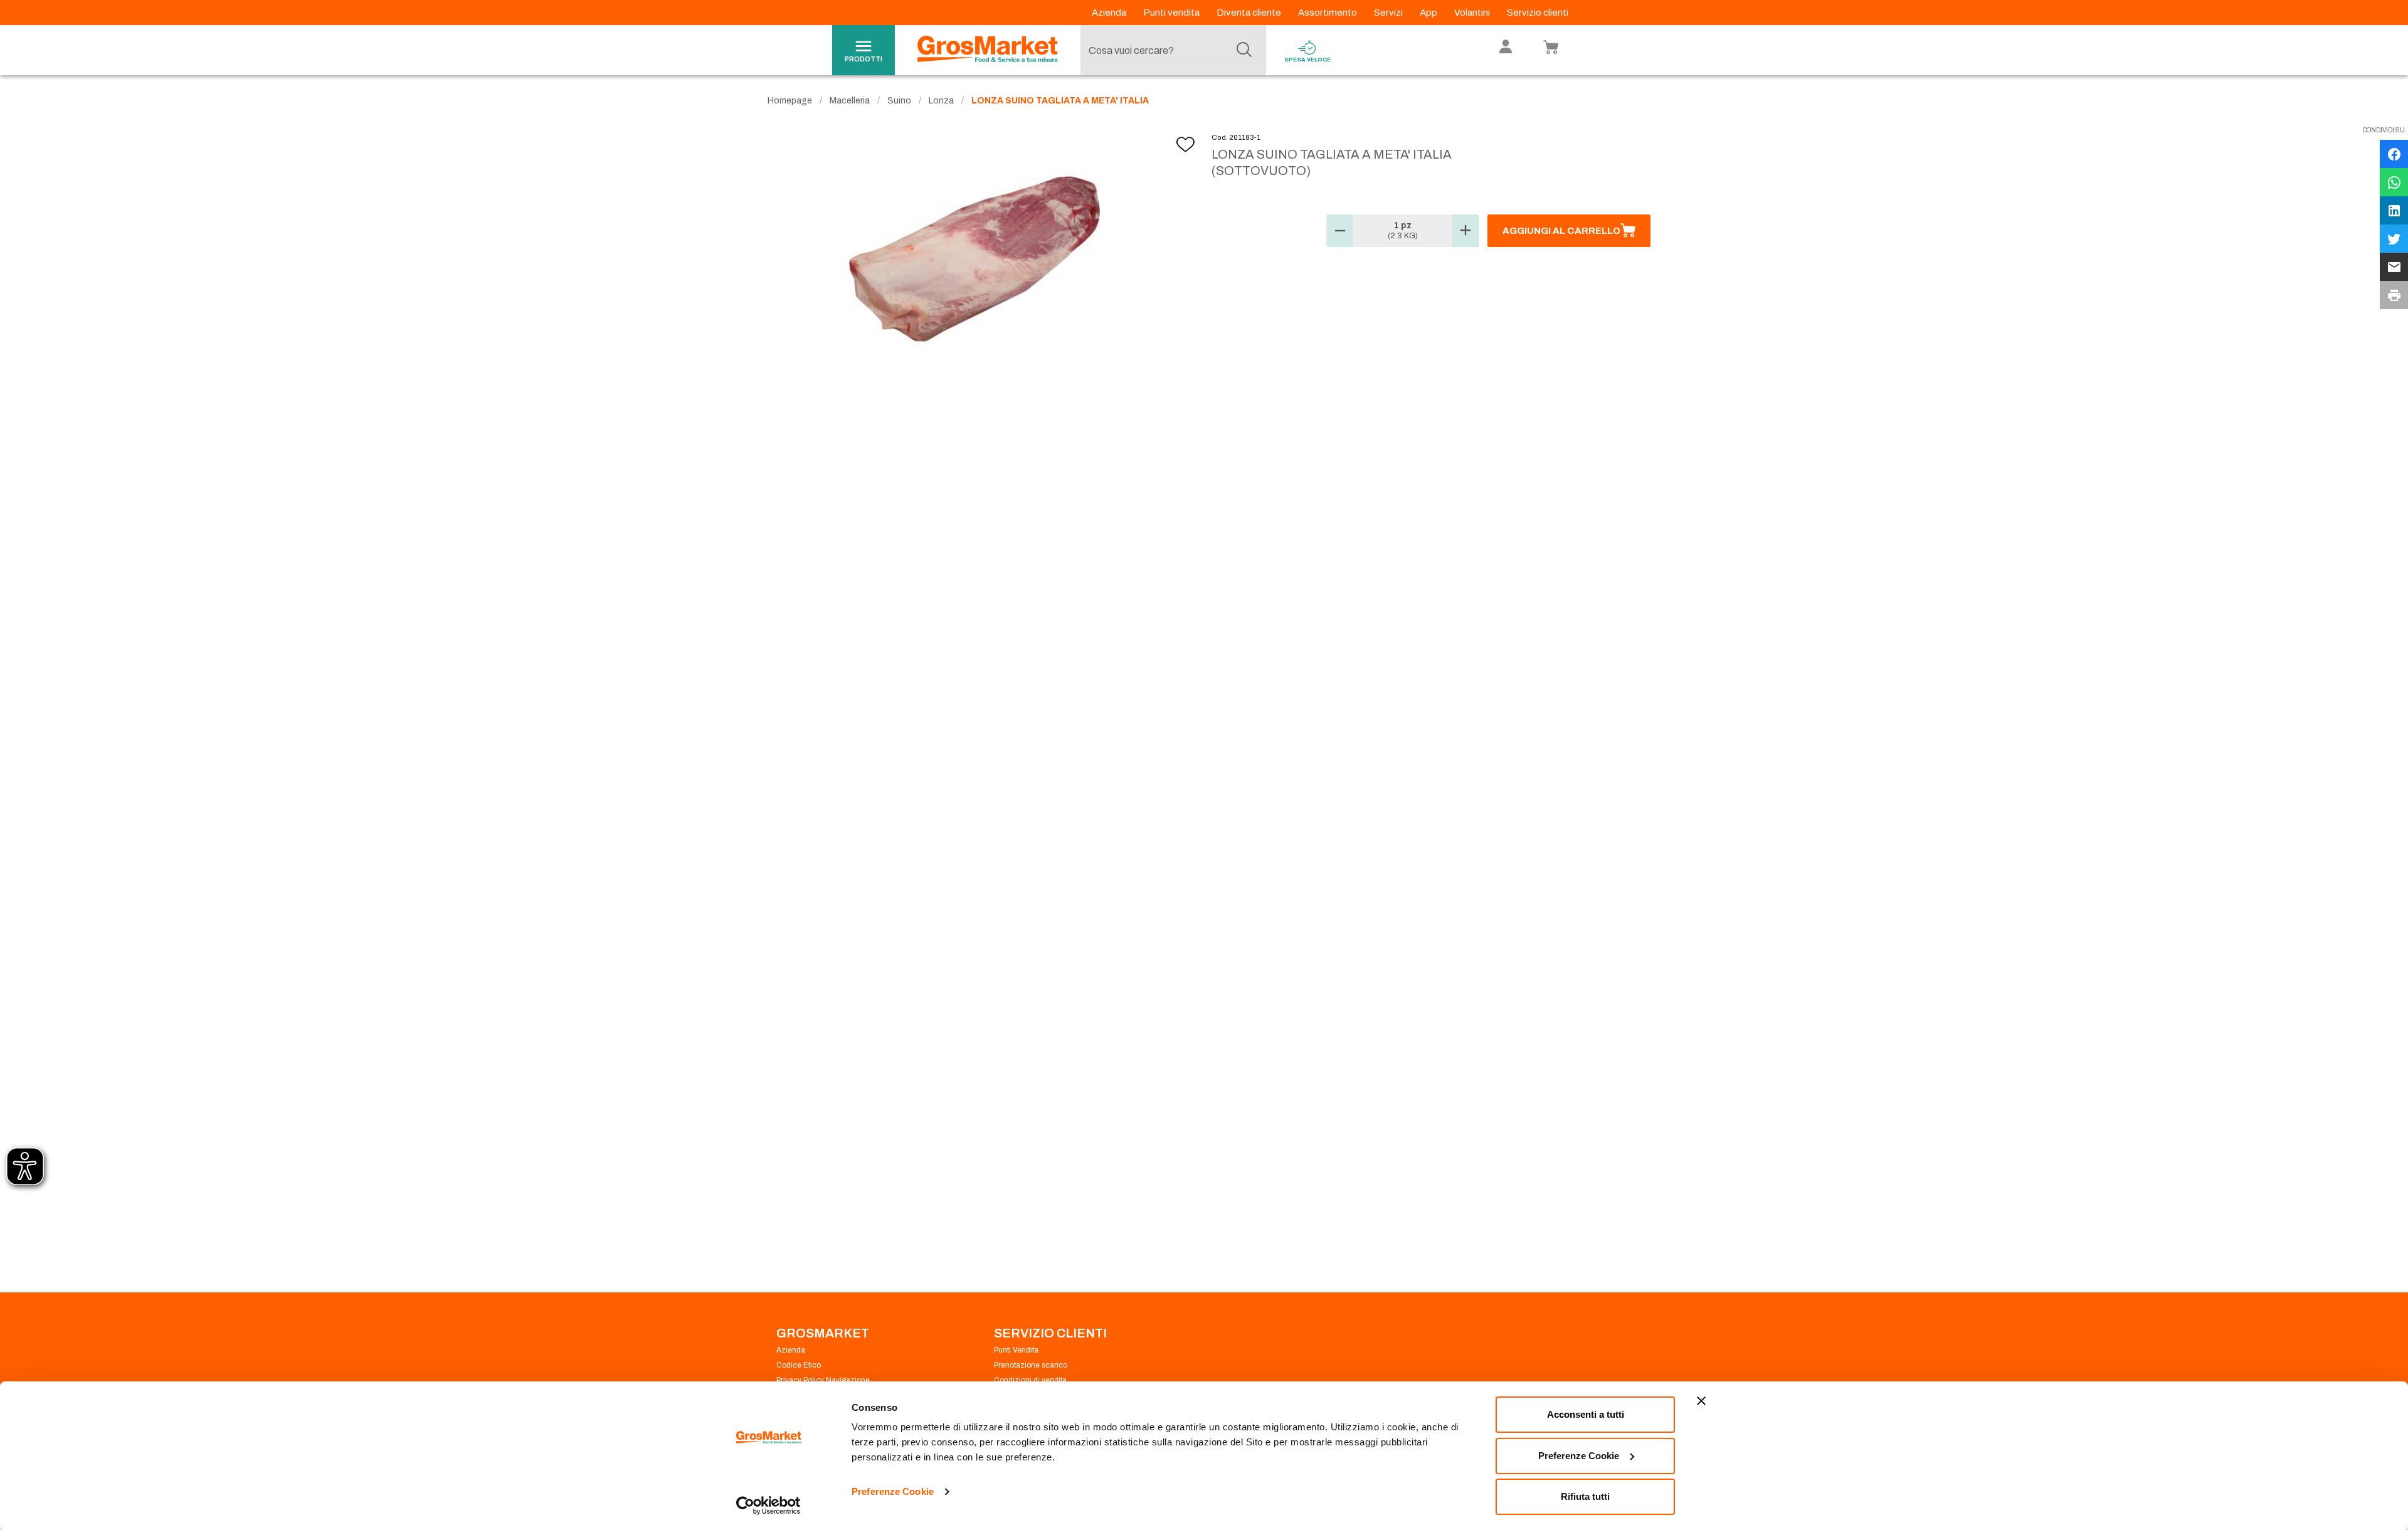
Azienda (1110, 13)
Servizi (1389, 13)
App (1429, 13)
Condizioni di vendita (1030, 1380)
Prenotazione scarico (1031, 1365)
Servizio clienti (1538, 13)
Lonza (941, 101)
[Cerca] (1244, 50)
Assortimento (1328, 13)
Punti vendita (1172, 13)
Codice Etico (799, 1365)
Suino (899, 101)
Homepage (790, 101)
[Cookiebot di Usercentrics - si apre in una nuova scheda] (768, 1506)
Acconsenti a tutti (1586, 1414)
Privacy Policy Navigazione (823, 1380)
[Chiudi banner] (1701, 1401)
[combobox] (1170, 50)
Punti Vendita (1016, 1350)
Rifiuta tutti (1585, 1496)
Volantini (1473, 13)
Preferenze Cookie (893, 1491)
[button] (1340, 231)
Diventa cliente (1250, 13)
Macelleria (850, 101)
